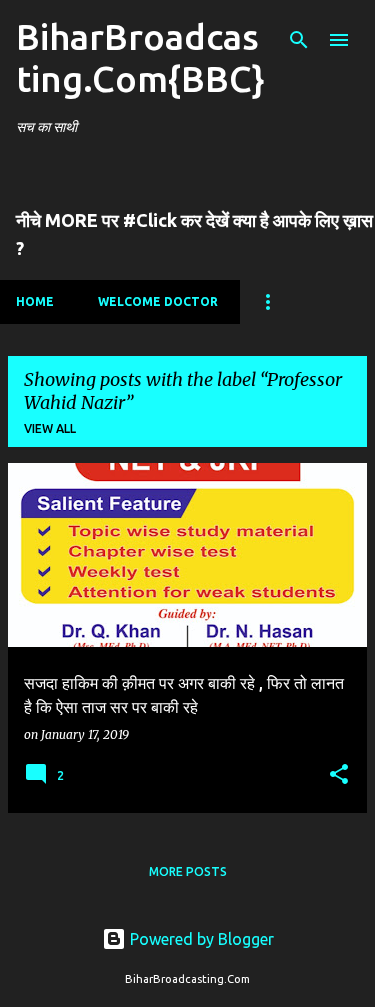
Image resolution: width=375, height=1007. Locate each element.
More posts (188, 871)
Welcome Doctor (158, 301)
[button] (339, 775)
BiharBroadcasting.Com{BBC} (140, 57)
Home (35, 301)
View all (50, 428)
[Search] (299, 40)
